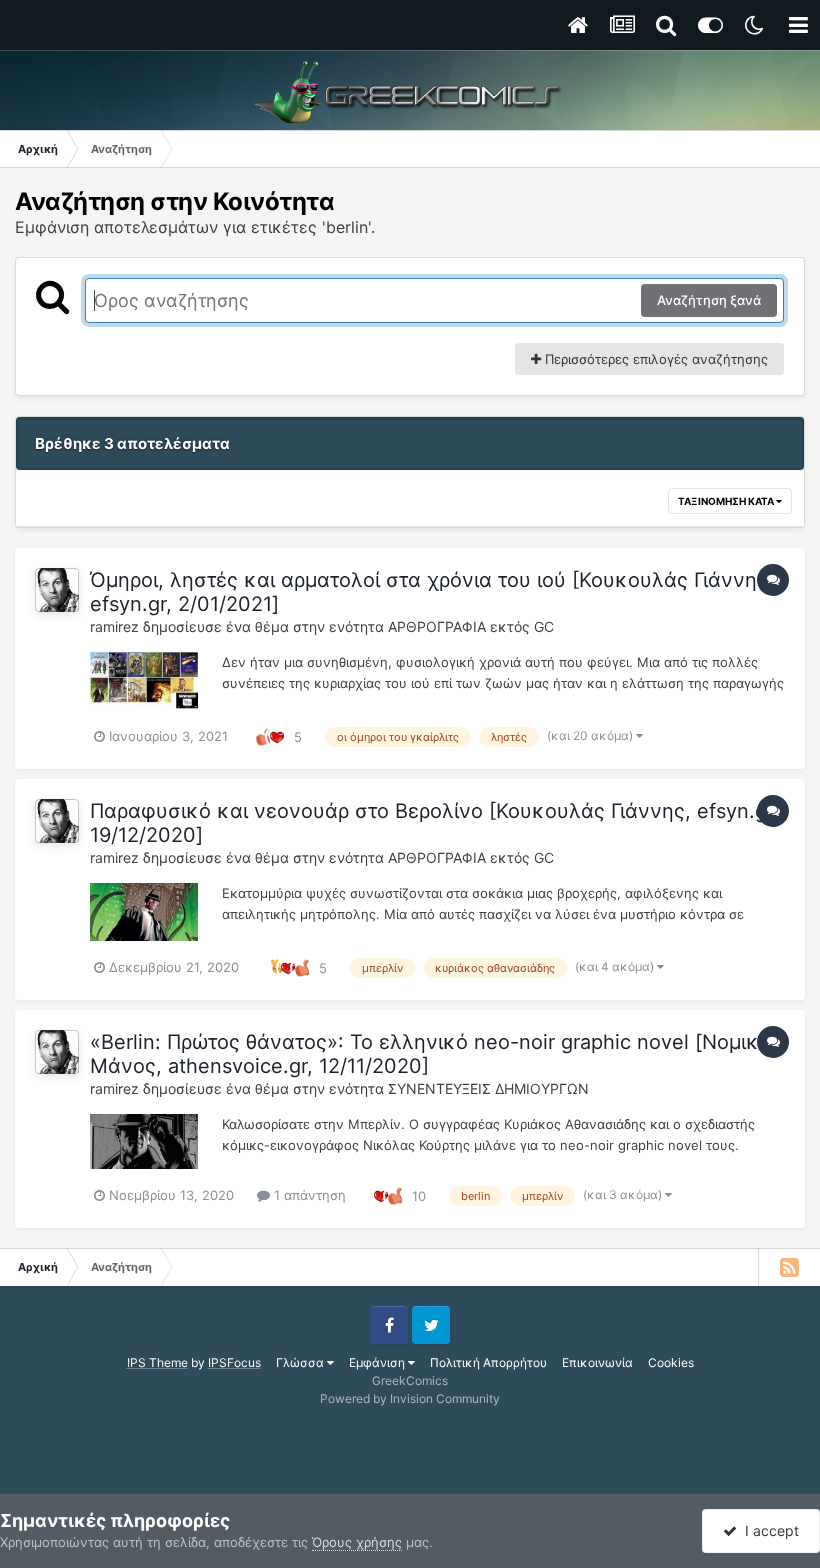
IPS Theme (157, 1362)
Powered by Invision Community (410, 1398)
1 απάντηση (308, 1195)
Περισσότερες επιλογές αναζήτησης (654, 359)
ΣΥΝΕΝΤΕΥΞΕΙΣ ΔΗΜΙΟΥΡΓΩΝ (488, 1088)
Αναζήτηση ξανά (709, 300)
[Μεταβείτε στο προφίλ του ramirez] (57, 590)
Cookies (671, 1362)
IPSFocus (234, 1362)
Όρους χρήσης (357, 1542)
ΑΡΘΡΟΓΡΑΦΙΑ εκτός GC (471, 626)
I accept (768, 1530)
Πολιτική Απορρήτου (488, 1362)
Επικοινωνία (597, 1362)
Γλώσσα (301, 1362)
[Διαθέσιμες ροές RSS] (789, 1267)
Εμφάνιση (378, 1362)
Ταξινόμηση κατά (727, 501)
